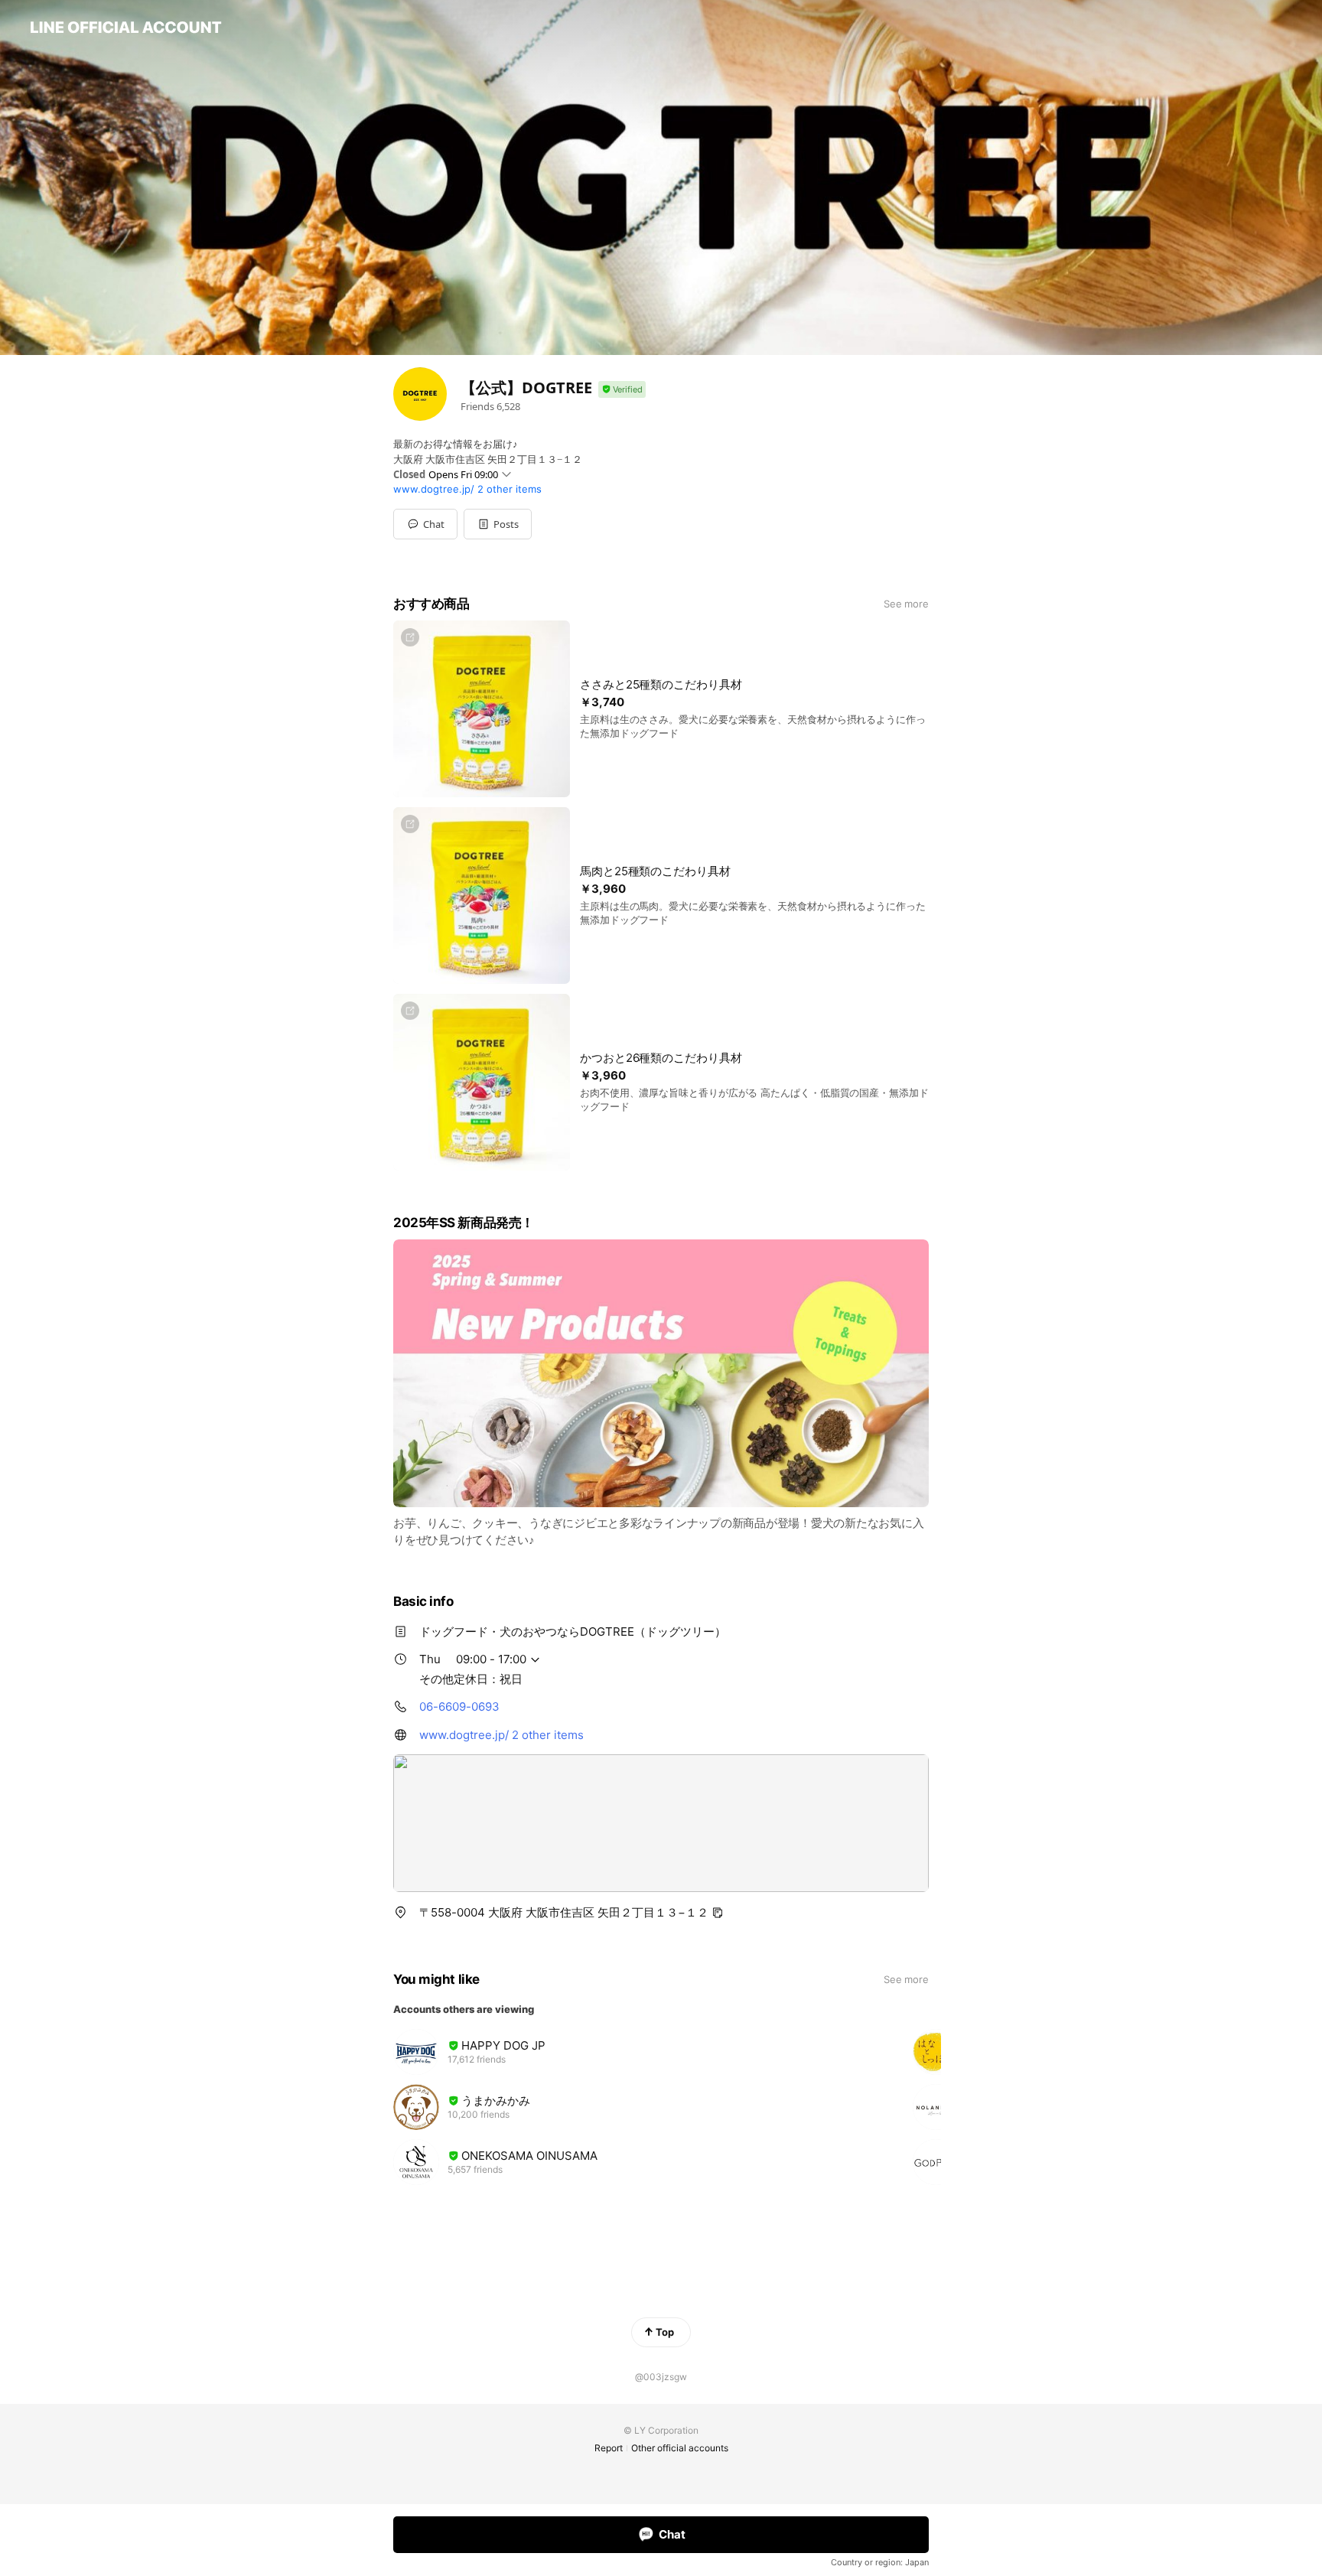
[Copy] (718, 1913)
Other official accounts (680, 2448)
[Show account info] (622, 390)
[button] (498, 524)
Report (609, 2448)
